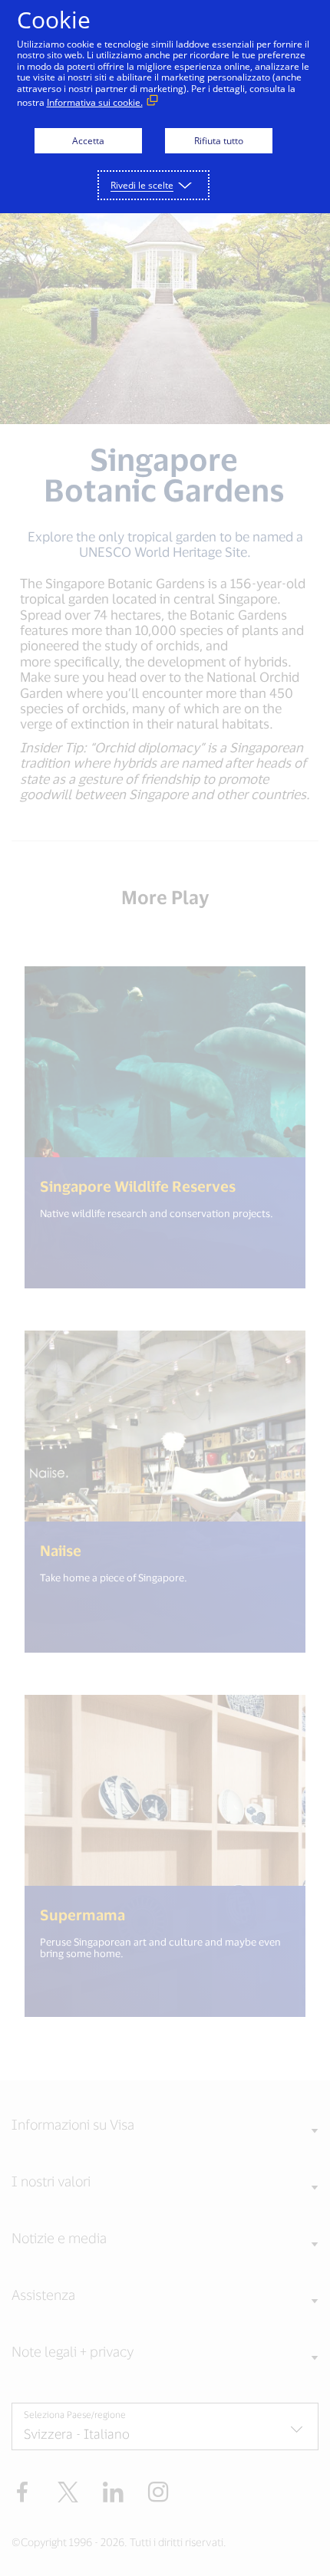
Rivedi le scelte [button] (142, 185)
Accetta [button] (88, 141)
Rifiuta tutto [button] (219, 141)
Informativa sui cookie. (95, 102)
